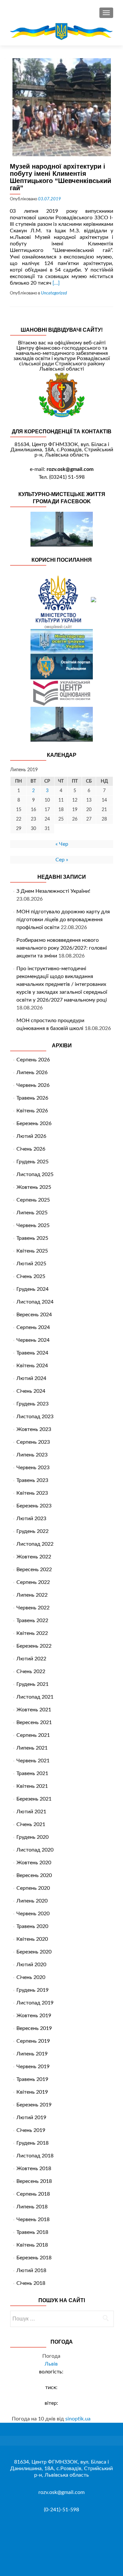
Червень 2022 (33, 1608)
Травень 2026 (32, 1098)
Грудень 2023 (32, 1404)
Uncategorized (54, 293)
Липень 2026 (32, 1072)
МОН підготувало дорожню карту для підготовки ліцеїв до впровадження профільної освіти (63, 920)
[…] (56, 283)
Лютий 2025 (31, 1264)
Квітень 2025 (32, 1251)
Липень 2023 (32, 1455)
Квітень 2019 (32, 2092)
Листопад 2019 (35, 2003)
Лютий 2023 (31, 1519)
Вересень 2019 (34, 2028)
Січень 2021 (31, 1824)
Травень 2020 (32, 1926)
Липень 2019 (32, 2054)
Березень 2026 (34, 1123)
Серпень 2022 (33, 1582)
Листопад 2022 (35, 1544)
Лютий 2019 (31, 2118)
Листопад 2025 (35, 1174)
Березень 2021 (34, 1799)
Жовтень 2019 (34, 2016)
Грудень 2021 (32, 1684)
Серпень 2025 (33, 1200)
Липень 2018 (32, 2207)
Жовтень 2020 (34, 1863)
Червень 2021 (33, 1761)
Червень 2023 (33, 1468)
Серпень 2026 (33, 1060)
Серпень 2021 (33, 1735)
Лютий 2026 (31, 1136)
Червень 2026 (33, 1085)
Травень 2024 (32, 1353)
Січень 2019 (31, 2130)
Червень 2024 (33, 1340)
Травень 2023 (32, 1480)
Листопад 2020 (35, 1850)
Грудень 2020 (32, 1837)
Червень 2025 (33, 1225)
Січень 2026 (31, 1149)
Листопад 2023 (35, 1417)
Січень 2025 (31, 1276)
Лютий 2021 (31, 1812)
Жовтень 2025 (34, 1187)
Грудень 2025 (32, 1162)
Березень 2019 (34, 2105)
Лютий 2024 (31, 1378)
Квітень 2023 (32, 1493)
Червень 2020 (33, 1914)
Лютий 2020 (31, 1965)
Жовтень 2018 (34, 2169)
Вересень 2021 (34, 1722)
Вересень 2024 (34, 1315)
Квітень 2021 (32, 1786)
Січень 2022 (31, 1671)
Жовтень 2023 (34, 1429)
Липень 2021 (32, 1748)
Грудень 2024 (32, 1289)
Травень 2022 (32, 1620)
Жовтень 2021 (34, 1710)
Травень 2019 (32, 2079)
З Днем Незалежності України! (53, 891)
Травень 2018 (32, 2232)
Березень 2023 (34, 1506)
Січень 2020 (31, 1977)
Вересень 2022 (34, 1570)
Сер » (62, 860)
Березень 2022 (34, 1646)
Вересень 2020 (34, 1875)
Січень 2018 (31, 2283)
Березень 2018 (34, 2258)
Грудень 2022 (32, 1531)
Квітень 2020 (32, 1939)
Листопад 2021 (35, 1697)
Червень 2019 (33, 2067)
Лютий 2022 (31, 1659)
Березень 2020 (34, 1952)
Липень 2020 (32, 1901)
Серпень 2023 (33, 1442)
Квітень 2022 (32, 1633)
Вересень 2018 (34, 2181)
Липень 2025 (32, 1213)
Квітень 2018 (32, 2245)
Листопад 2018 (35, 2156)
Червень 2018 (33, 2219)
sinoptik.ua (78, 2419)
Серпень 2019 (33, 2041)
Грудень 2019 (32, 1990)
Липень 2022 (32, 1595)
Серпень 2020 (33, 1888)
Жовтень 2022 (34, 1557)
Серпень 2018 (33, 2194)
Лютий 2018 (31, 2270)
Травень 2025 (32, 1238)
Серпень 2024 (33, 1327)
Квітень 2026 (32, 1111)
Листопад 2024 (35, 1302)
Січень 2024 (31, 1391)
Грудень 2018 (32, 2143)
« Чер (62, 844)
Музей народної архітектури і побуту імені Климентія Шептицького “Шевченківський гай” (61, 177)
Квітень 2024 (32, 1366)
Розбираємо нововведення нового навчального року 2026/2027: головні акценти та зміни (62, 948)
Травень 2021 (32, 1773)
